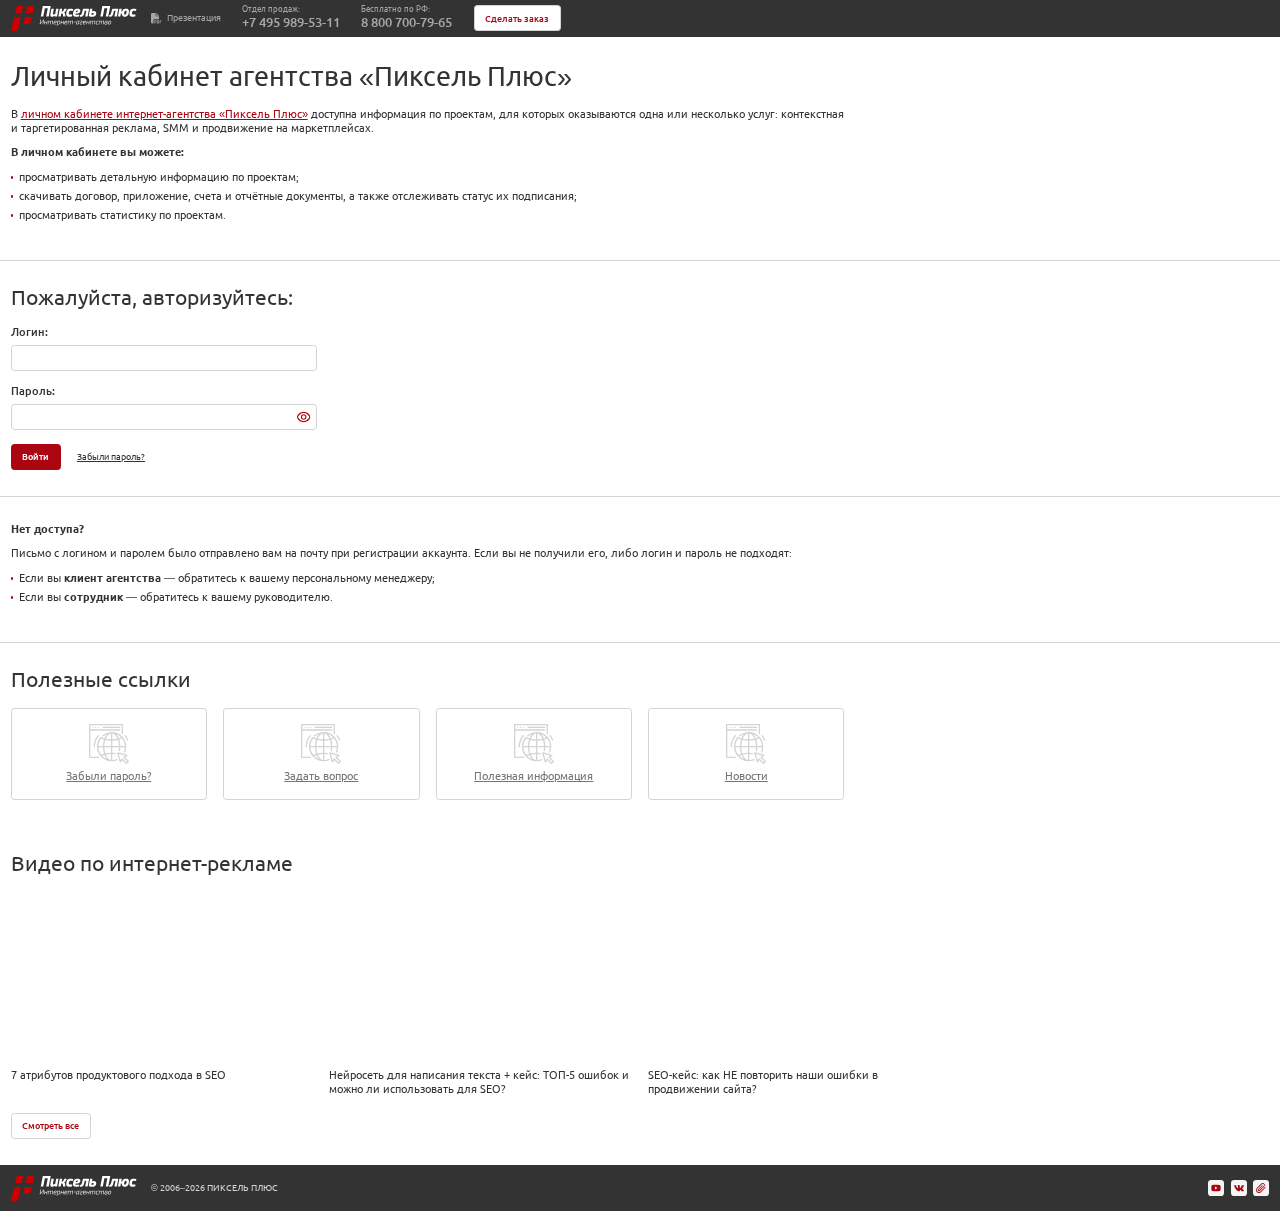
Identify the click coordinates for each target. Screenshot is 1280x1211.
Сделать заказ (517, 18)
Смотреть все (50, 1125)
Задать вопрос (321, 776)
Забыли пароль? (111, 456)
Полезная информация (533, 776)
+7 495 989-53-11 (291, 22)
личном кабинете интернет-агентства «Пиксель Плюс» (164, 114)
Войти (35, 456)
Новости (746, 776)
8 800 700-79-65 (406, 22)
